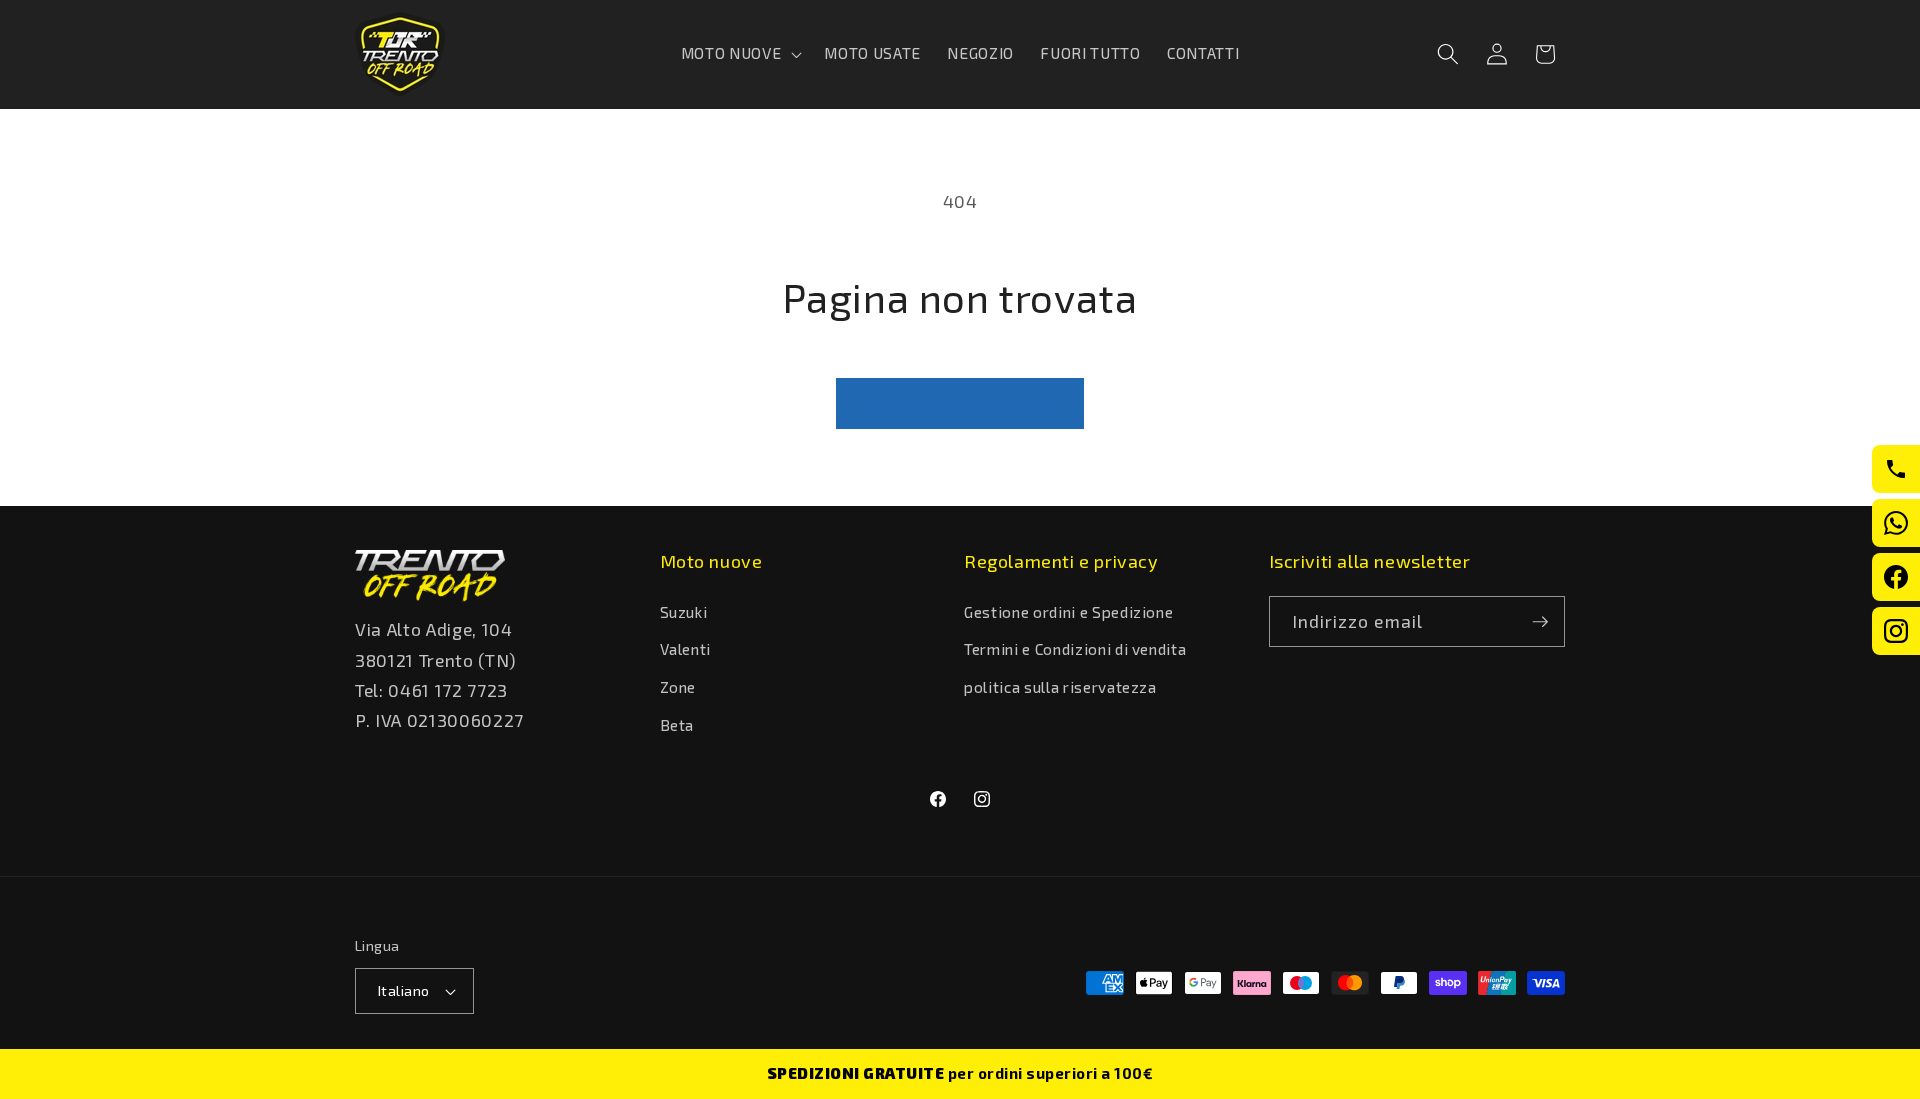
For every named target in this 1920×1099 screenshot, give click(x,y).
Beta (677, 725)
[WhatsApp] (1896, 523)
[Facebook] (1896, 577)
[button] (739, 54)
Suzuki (684, 612)
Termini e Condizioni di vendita (1075, 649)
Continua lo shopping (960, 403)
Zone (678, 687)
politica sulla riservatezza (1060, 687)
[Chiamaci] (1896, 469)
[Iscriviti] (1540, 622)
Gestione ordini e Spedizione (1068, 612)
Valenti (686, 649)
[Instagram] (1896, 631)
